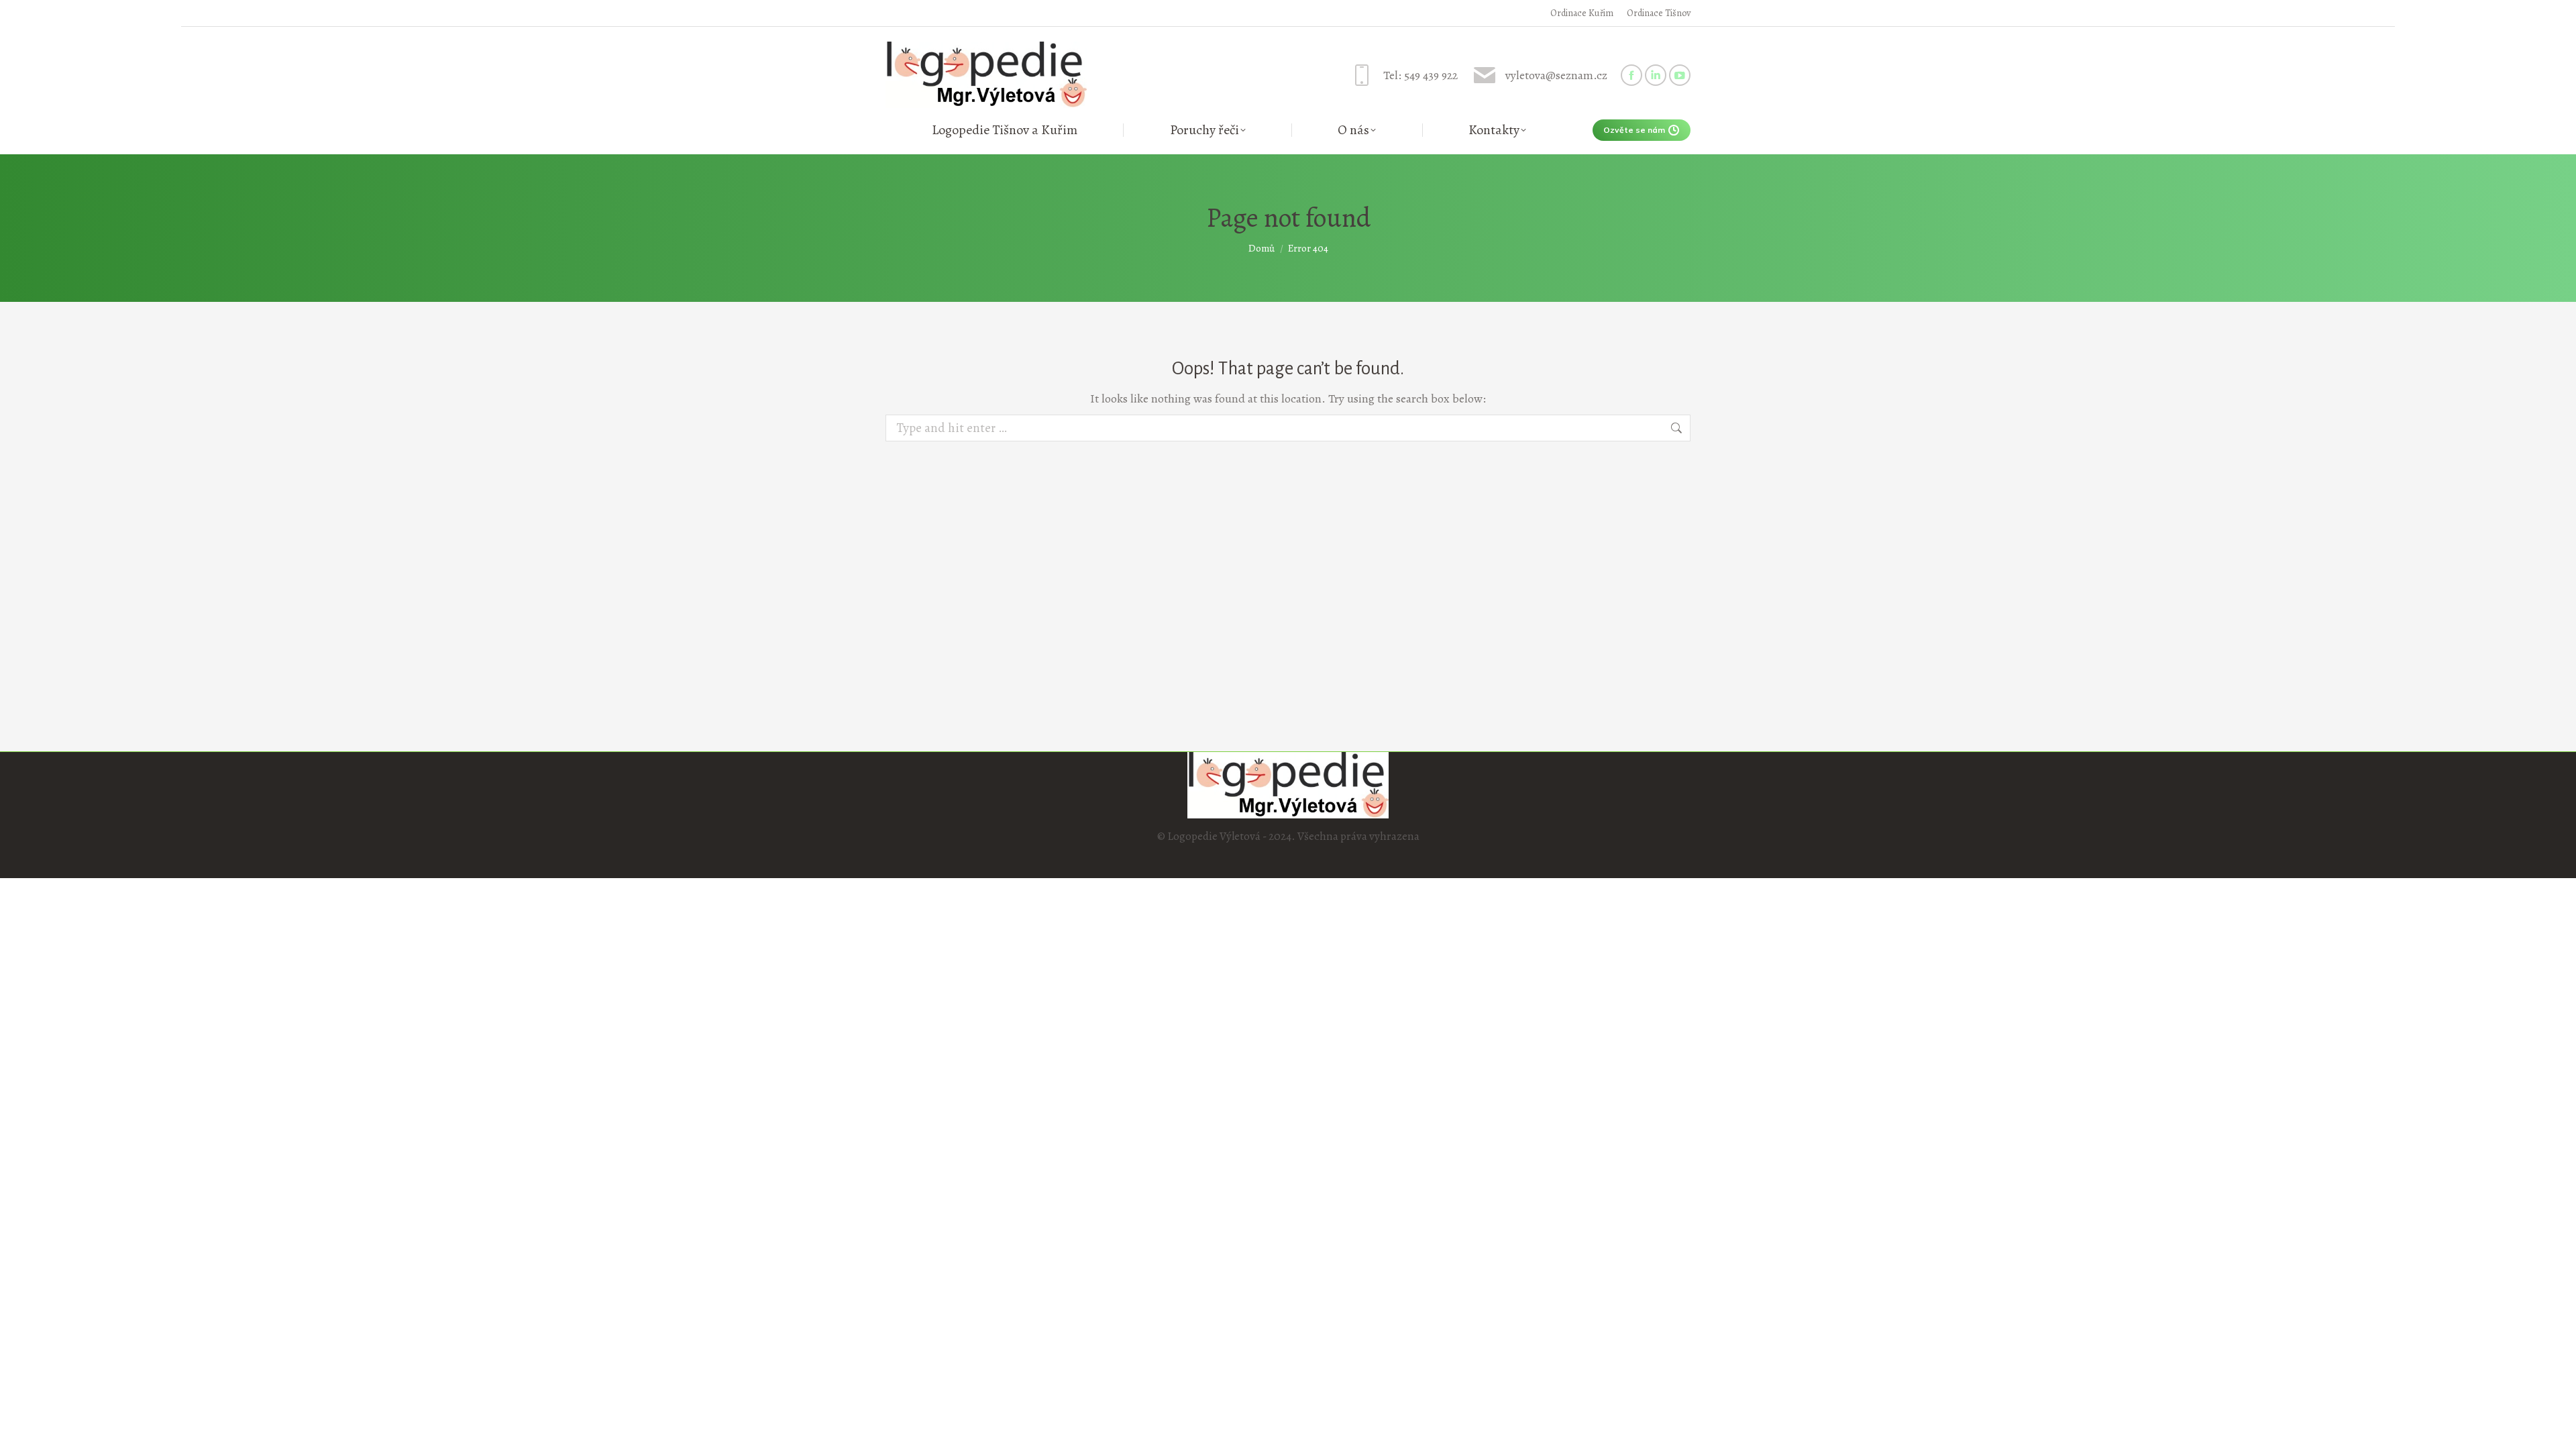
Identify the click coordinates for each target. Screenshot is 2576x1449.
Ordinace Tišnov (1659, 13)
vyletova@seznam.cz (1556, 75)
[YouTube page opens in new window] (1680, 75)
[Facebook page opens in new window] (1631, 75)
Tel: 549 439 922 (1420, 75)
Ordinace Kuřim (1582, 13)
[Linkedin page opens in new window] (1656, 75)
